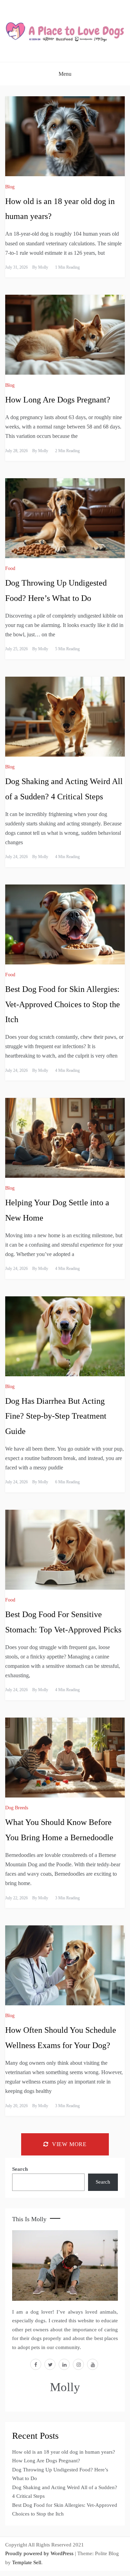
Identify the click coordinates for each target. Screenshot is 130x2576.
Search (20, 2169)
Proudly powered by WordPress (40, 2553)
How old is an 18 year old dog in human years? (64, 2452)
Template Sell (27, 2562)
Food (10, 568)
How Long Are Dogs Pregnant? (58, 400)
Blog (10, 187)
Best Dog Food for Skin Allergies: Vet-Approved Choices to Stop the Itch (63, 1004)
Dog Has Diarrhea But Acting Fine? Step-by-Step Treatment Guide (56, 1416)
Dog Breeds (17, 1808)
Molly (43, 267)
